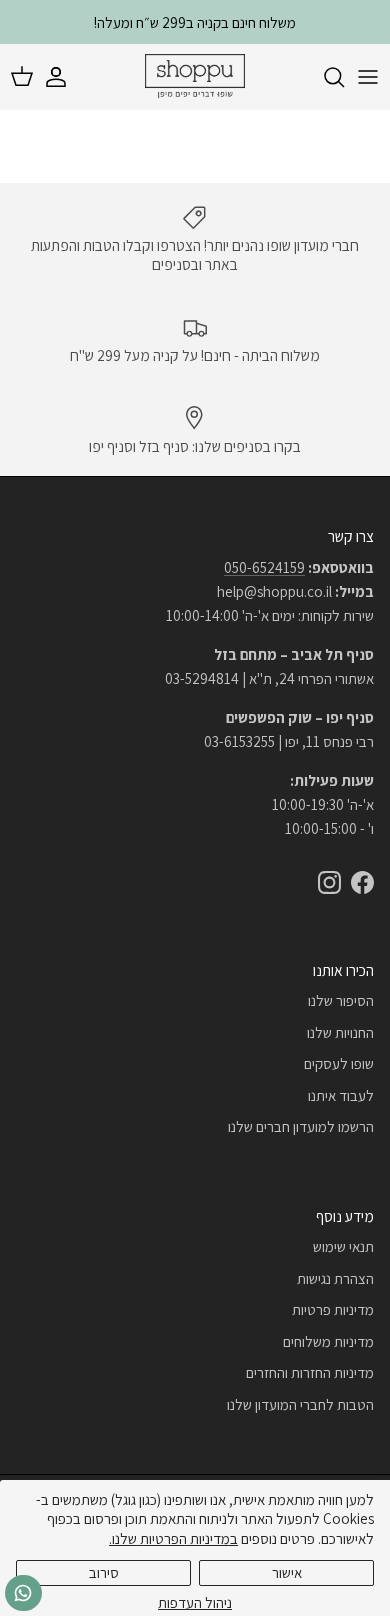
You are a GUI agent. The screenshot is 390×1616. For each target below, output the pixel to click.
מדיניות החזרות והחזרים (310, 1372)
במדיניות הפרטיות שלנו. (173, 1538)
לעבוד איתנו (341, 1095)
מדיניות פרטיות (333, 1309)
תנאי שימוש (343, 1246)
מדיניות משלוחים (328, 1341)
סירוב (104, 1572)
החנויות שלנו (340, 1032)
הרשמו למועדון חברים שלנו (301, 1126)
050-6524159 (264, 567)
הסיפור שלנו (341, 1000)
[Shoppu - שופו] (195, 77)
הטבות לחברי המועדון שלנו (300, 1404)
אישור (287, 1572)
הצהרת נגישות (335, 1278)
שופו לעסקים (339, 1063)
